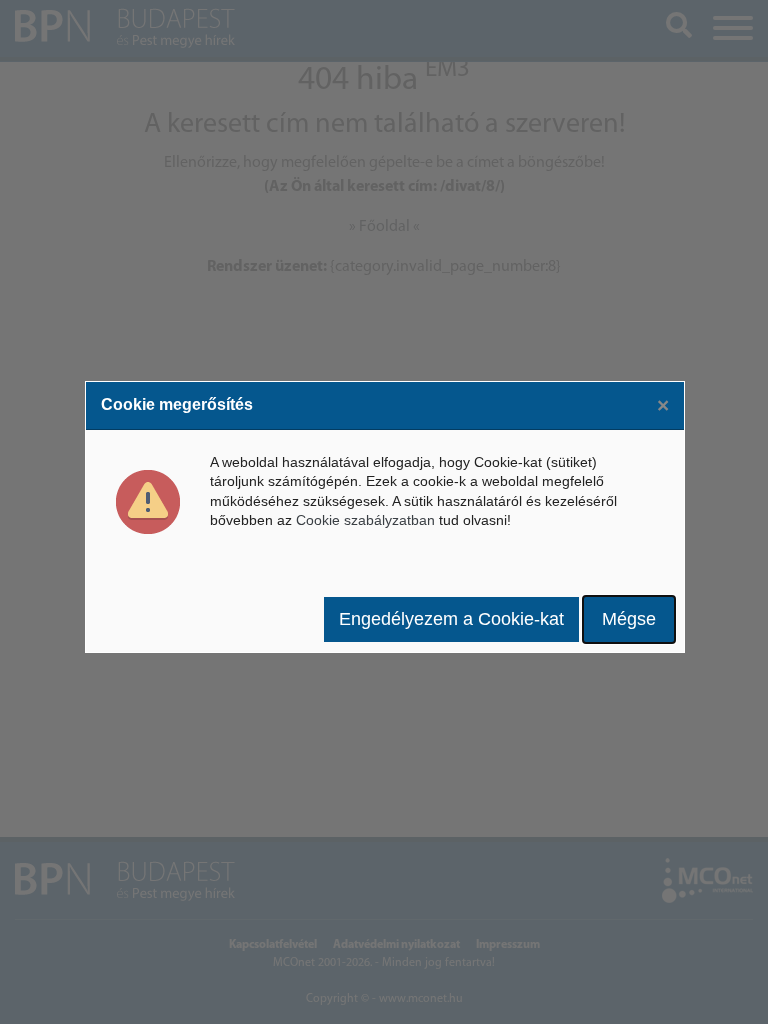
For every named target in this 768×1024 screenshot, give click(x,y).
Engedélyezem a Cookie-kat (451, 619)
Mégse (629, 619)
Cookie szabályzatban (365, 520)
